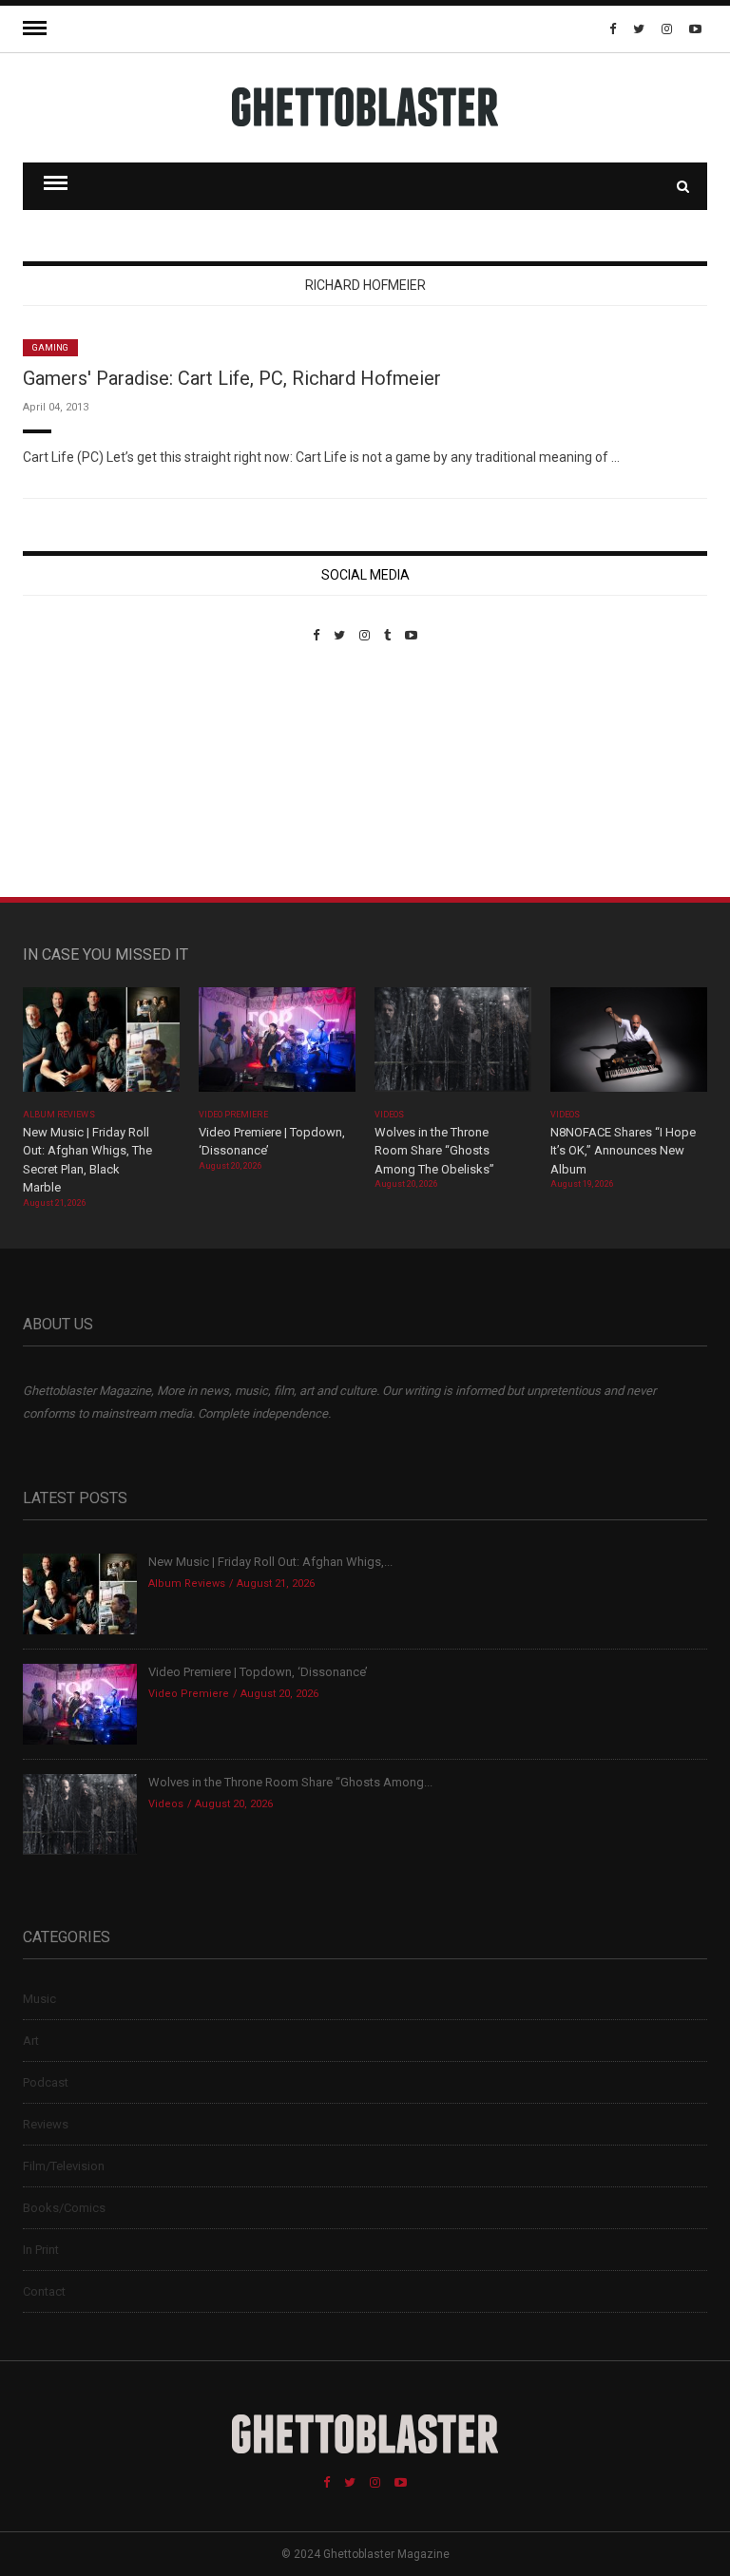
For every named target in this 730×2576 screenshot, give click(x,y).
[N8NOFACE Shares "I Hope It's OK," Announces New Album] (629, 1046)
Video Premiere (233, 1115)
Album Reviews (59, 1115)
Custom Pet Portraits (78, 773)
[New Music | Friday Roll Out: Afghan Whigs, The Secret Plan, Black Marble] (101, 1046)
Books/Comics (64, 2208)
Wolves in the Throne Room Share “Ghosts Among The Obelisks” (434, 1151)
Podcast (46, 2082)
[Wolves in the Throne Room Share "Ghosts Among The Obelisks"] (453, 1046)
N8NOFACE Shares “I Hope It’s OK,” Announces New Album (623, 1151)
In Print (41, 2250)
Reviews (46, 2124)
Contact (44, 2291)
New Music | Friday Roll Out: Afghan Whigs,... (270, 1562)
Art (31, 2041)
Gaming (50, 348)
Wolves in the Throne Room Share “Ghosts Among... (290, 1782)
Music (39, 1999)
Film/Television (64, 2166)
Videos (389, 1115)
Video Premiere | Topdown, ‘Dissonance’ (258, 1672)
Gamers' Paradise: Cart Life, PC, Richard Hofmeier (232, 378)
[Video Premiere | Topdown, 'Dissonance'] (277, 1046)
